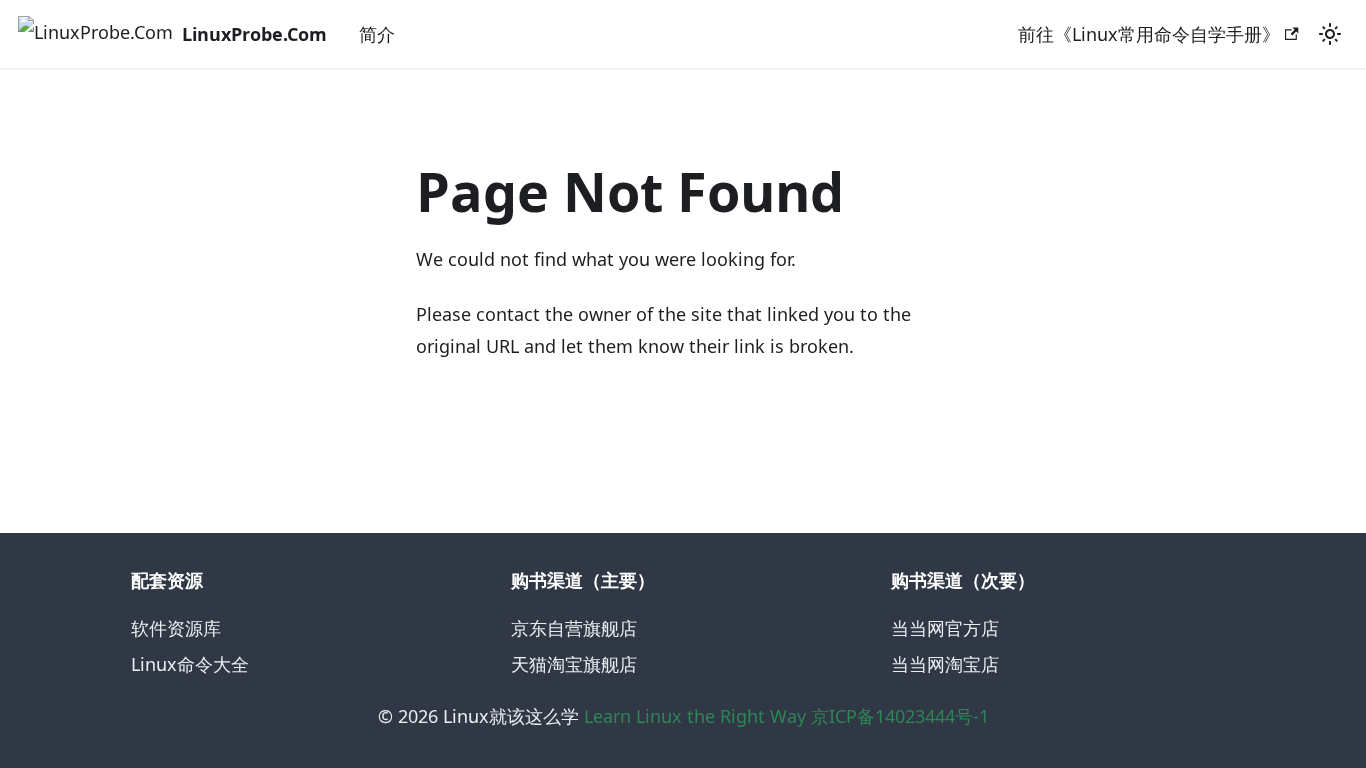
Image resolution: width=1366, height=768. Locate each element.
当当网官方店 (945, 628)
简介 (377, 34)
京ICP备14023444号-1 (900, 716)
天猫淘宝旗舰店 (574, 664)
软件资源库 (176, 628)
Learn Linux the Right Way (695, 716)
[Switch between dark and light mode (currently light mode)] (1330, 34)
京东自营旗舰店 (574, 628)
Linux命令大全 (190, 664)
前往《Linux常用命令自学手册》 (1149, 34)
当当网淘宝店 (945, 664)
